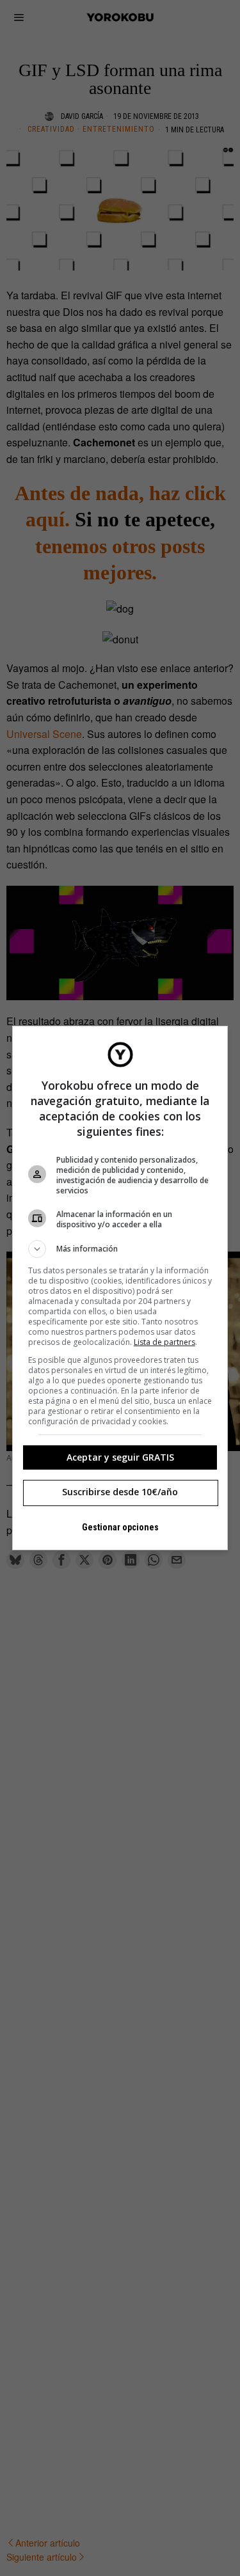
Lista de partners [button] (164, 1342)
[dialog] (120, 1288)
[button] (120, 1249)
